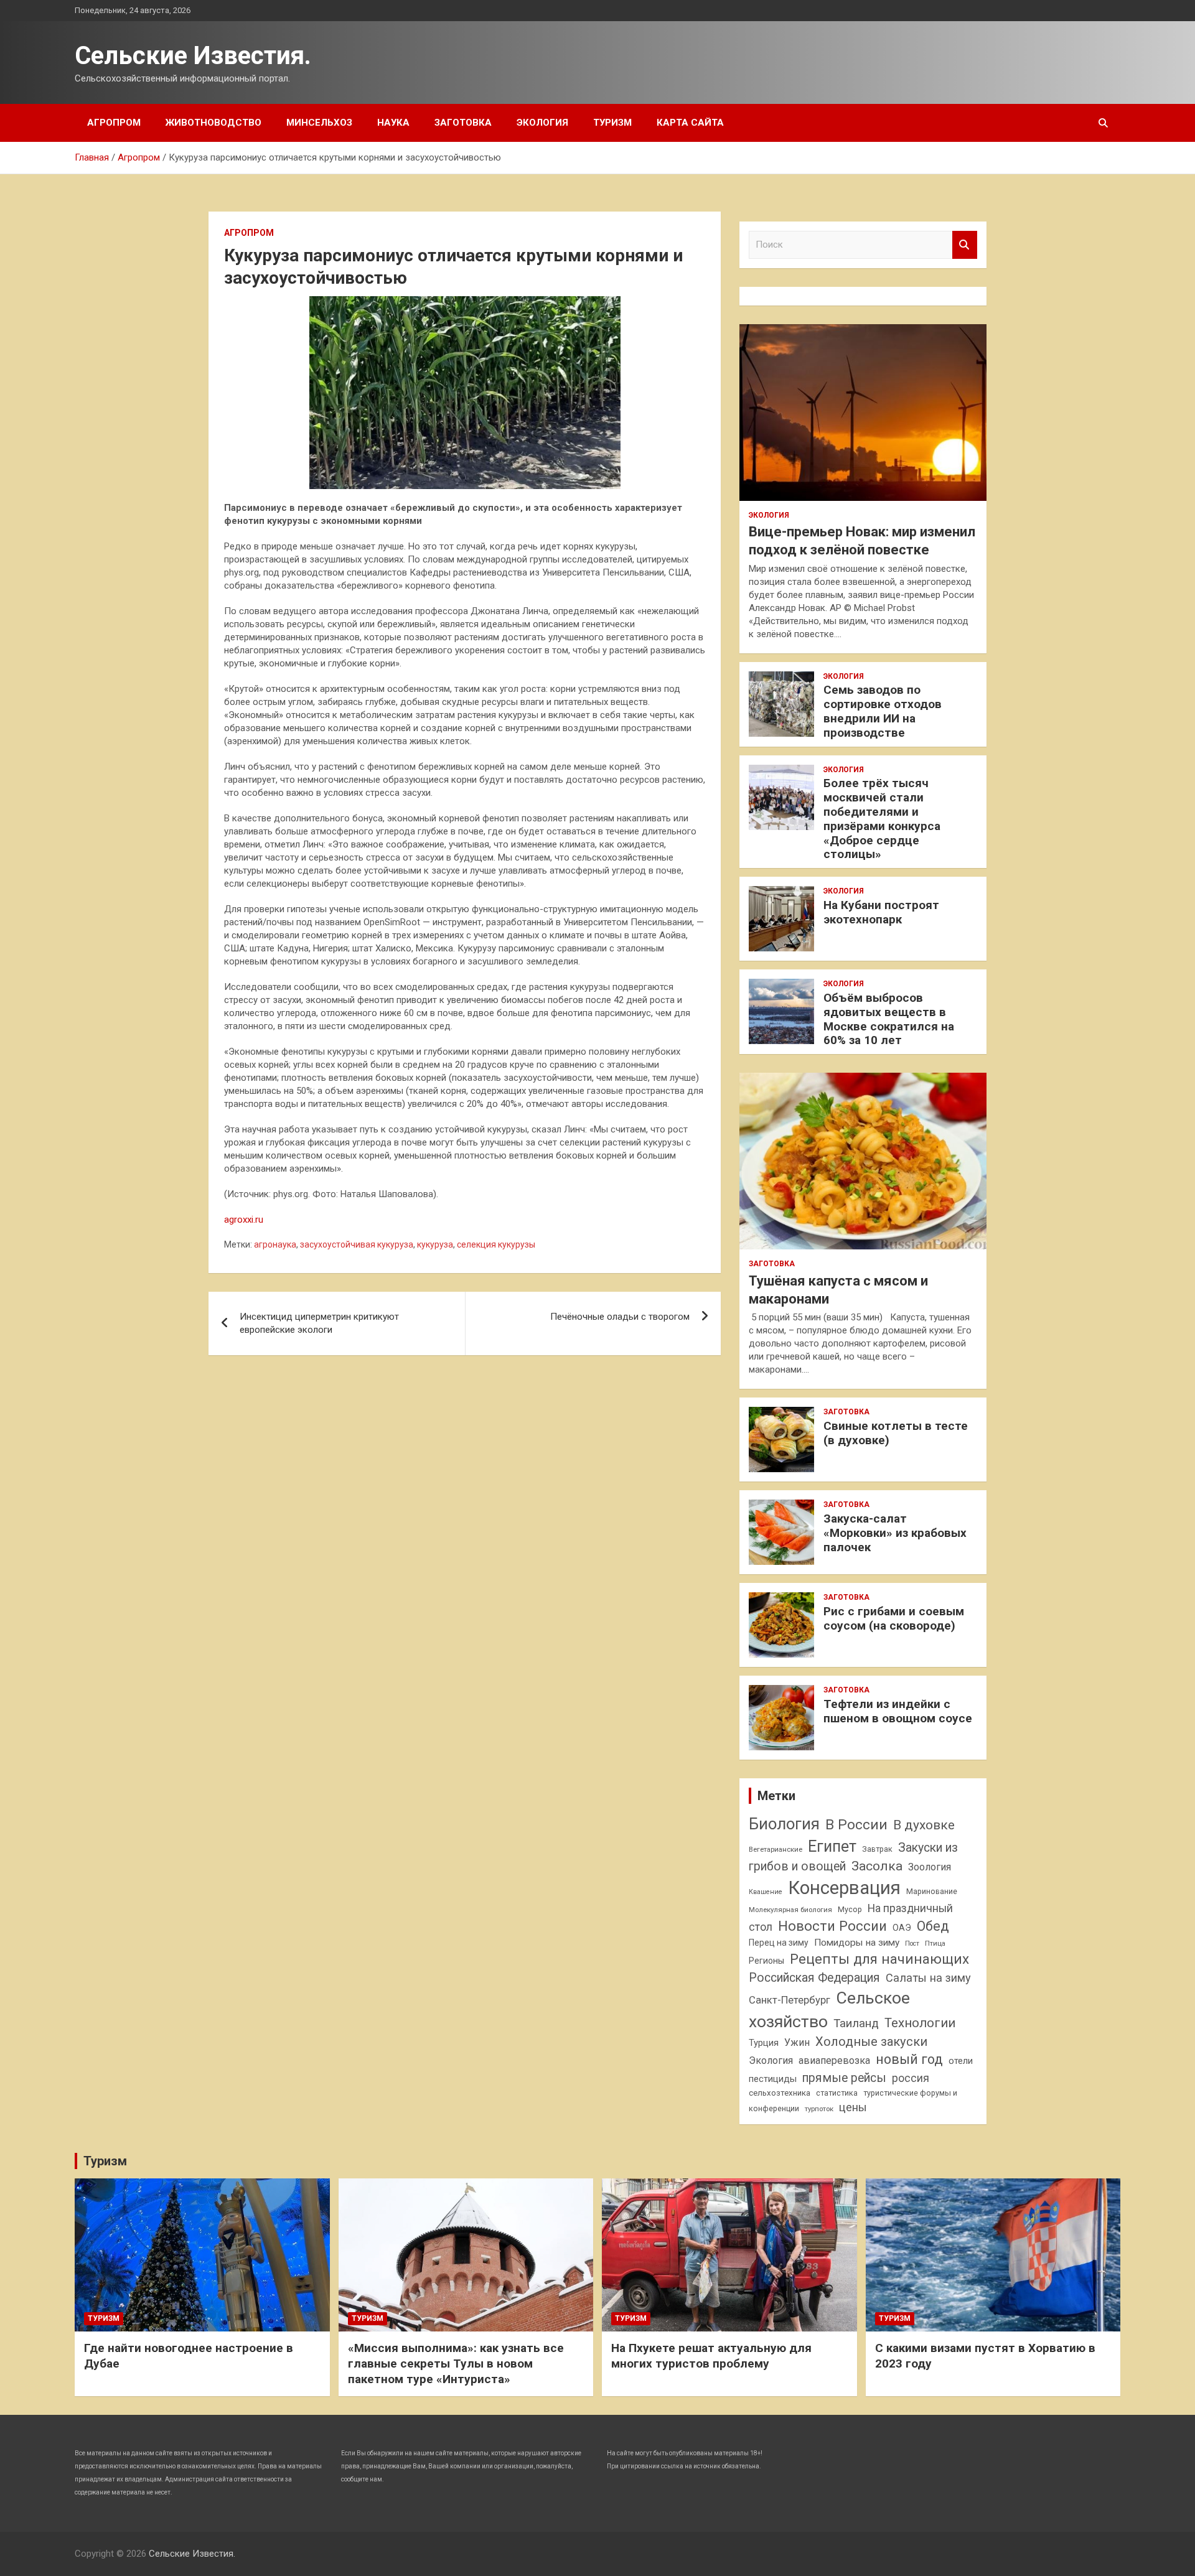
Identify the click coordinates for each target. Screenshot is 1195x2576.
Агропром (114, 123)
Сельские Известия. (193, 56)
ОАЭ (902, 1928)
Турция (764, 2043)
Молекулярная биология (790, 1910)
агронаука (275, 1244)
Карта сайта (690, 123)
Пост (912, 1944)
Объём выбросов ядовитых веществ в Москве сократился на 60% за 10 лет (889, 1019)
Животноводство (213, 123)
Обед (933, 1926)
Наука (393, 123)
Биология (784, 1824)
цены (853, 2107)
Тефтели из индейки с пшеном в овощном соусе (898, 1711)
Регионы (766, 1961)
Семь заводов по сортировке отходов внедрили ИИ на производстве (883, 711)
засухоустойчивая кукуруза (357, 1244)
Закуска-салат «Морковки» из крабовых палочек (895, 1533)
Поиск (965, 245)
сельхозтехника (780, 2093)
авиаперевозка (834, 2060)
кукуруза (435, 1244)
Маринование (932, 1891)
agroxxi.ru (244, 1220)
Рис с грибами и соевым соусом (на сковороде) (894, 1618)
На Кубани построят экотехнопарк (881, 912)
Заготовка (463, 123)
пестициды (773, 2079)
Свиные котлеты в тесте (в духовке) (896, 1433)
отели (961, 2061)
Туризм (612, 123)
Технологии (920, 2023)
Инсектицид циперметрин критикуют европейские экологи (319, 1323)
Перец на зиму (779, 1943)
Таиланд (856, 2023)
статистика (837, 2093)
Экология (542, 123)
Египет (832, 1846)
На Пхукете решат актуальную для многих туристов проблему (711, 2356)
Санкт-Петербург (790, 2000)
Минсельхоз (319, 123)
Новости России (832, 1926)
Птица (935, 1943)
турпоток (819, 2109)
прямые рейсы (844, 2078)
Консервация (844, 1888)
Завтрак (877, 1849)
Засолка (877, 1866)
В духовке (924, 1825)
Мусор (850, 1909)
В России (856, 1825)
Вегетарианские (776, 1849)
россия (911, 2078)
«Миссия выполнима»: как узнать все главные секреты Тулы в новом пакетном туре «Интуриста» (456, 2363)
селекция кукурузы (496, 1244)
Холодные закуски (871, 2042)
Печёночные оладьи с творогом (620, 1317)
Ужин (797, 2042)
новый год (909, 2059)
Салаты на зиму (928, 1978)
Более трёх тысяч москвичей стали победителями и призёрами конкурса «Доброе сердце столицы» (882, 819)
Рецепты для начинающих (879, 1959)
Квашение (766, 1892)
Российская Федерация (814, 1978)
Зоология (930, 1867)
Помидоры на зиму (857, 1943)
